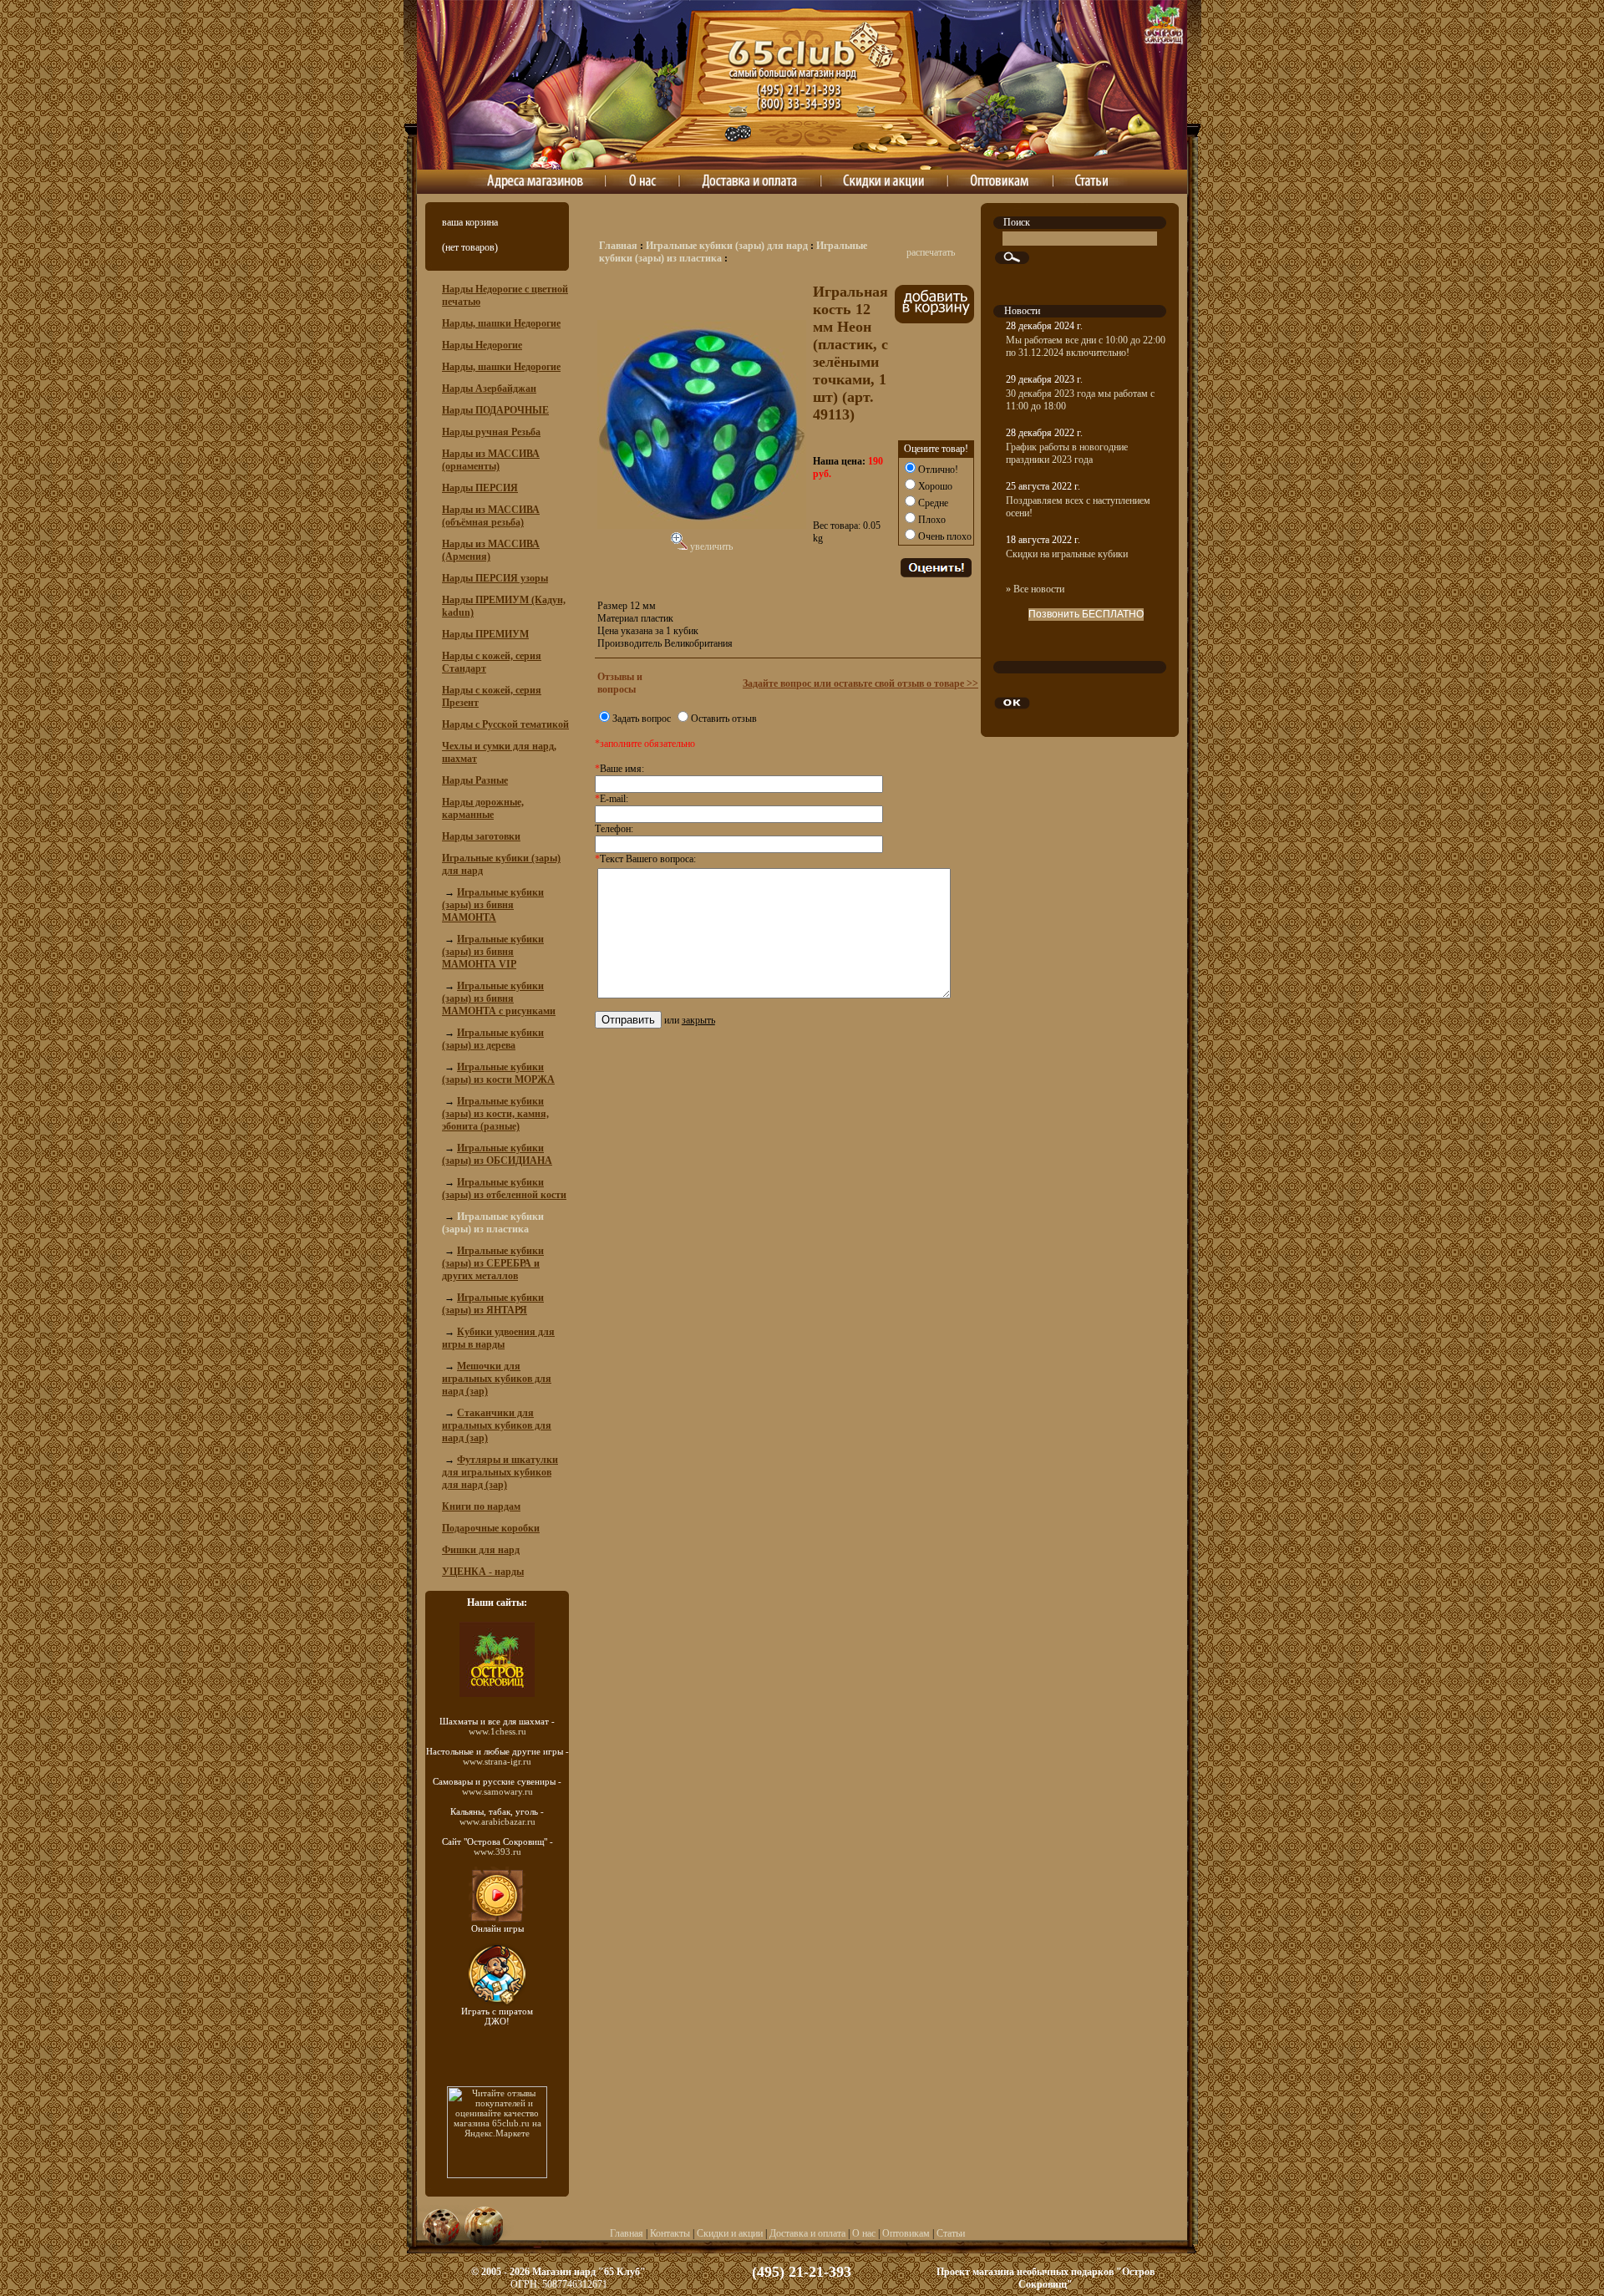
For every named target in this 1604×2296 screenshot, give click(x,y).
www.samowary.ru (497, 1791)
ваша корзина (470, 222)
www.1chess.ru (497, 1731)
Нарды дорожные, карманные (483, 808)
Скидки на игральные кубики (1067, 554)
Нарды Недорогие (482, 345)
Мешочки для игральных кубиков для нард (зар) (497, 1379)
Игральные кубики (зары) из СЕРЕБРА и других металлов (493, 1263)
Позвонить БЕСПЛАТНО (1086, 614)
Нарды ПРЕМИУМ (485, 634)
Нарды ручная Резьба (491, 432)
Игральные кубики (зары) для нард (727, 246)
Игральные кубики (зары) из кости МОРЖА (498, 1073)
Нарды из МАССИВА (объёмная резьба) (491, 516)
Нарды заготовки (481, 836)
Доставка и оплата (807, 2233)
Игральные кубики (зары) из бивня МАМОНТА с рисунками (499, 998)
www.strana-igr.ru (497, 1761)
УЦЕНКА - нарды (483, 1572)
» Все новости (1035, 589)
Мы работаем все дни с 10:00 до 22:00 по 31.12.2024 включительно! (1086, 346)
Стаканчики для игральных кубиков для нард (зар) (497, 1425)
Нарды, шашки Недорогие (501, 323)
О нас (864, 2233)
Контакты (670, 2233)
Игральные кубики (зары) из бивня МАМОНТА (493, 905)
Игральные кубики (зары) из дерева (493, 1039)
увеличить (710, 546)
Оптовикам (906, 2233)
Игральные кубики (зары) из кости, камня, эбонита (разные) (495, 1114)
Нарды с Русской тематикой (505, 724)
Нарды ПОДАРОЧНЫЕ (495, 410)
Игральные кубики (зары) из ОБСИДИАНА (497, 1154)
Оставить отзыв (724, 719)
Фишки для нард (481, 1550)
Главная (618, 246)
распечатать (931, 252)
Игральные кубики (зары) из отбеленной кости (504, 1189)
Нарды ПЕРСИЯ (480, 488)
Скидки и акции (730, 2233)
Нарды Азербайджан (489, 389)
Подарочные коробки (491, 1528)
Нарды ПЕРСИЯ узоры (495, 578)
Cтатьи (951, 2233)
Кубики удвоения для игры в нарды (498, 1338)
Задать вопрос (642, 719)
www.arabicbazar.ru (497, 1821)
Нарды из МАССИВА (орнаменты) (491, 460)
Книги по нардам (481, 1506)
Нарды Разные (475, 780)
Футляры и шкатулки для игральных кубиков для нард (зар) (500, 1472)
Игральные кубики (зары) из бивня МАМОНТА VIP (493, 952)
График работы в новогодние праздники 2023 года (1067, 453)
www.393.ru (497, 1852)
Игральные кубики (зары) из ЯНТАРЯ (493, 1304)
